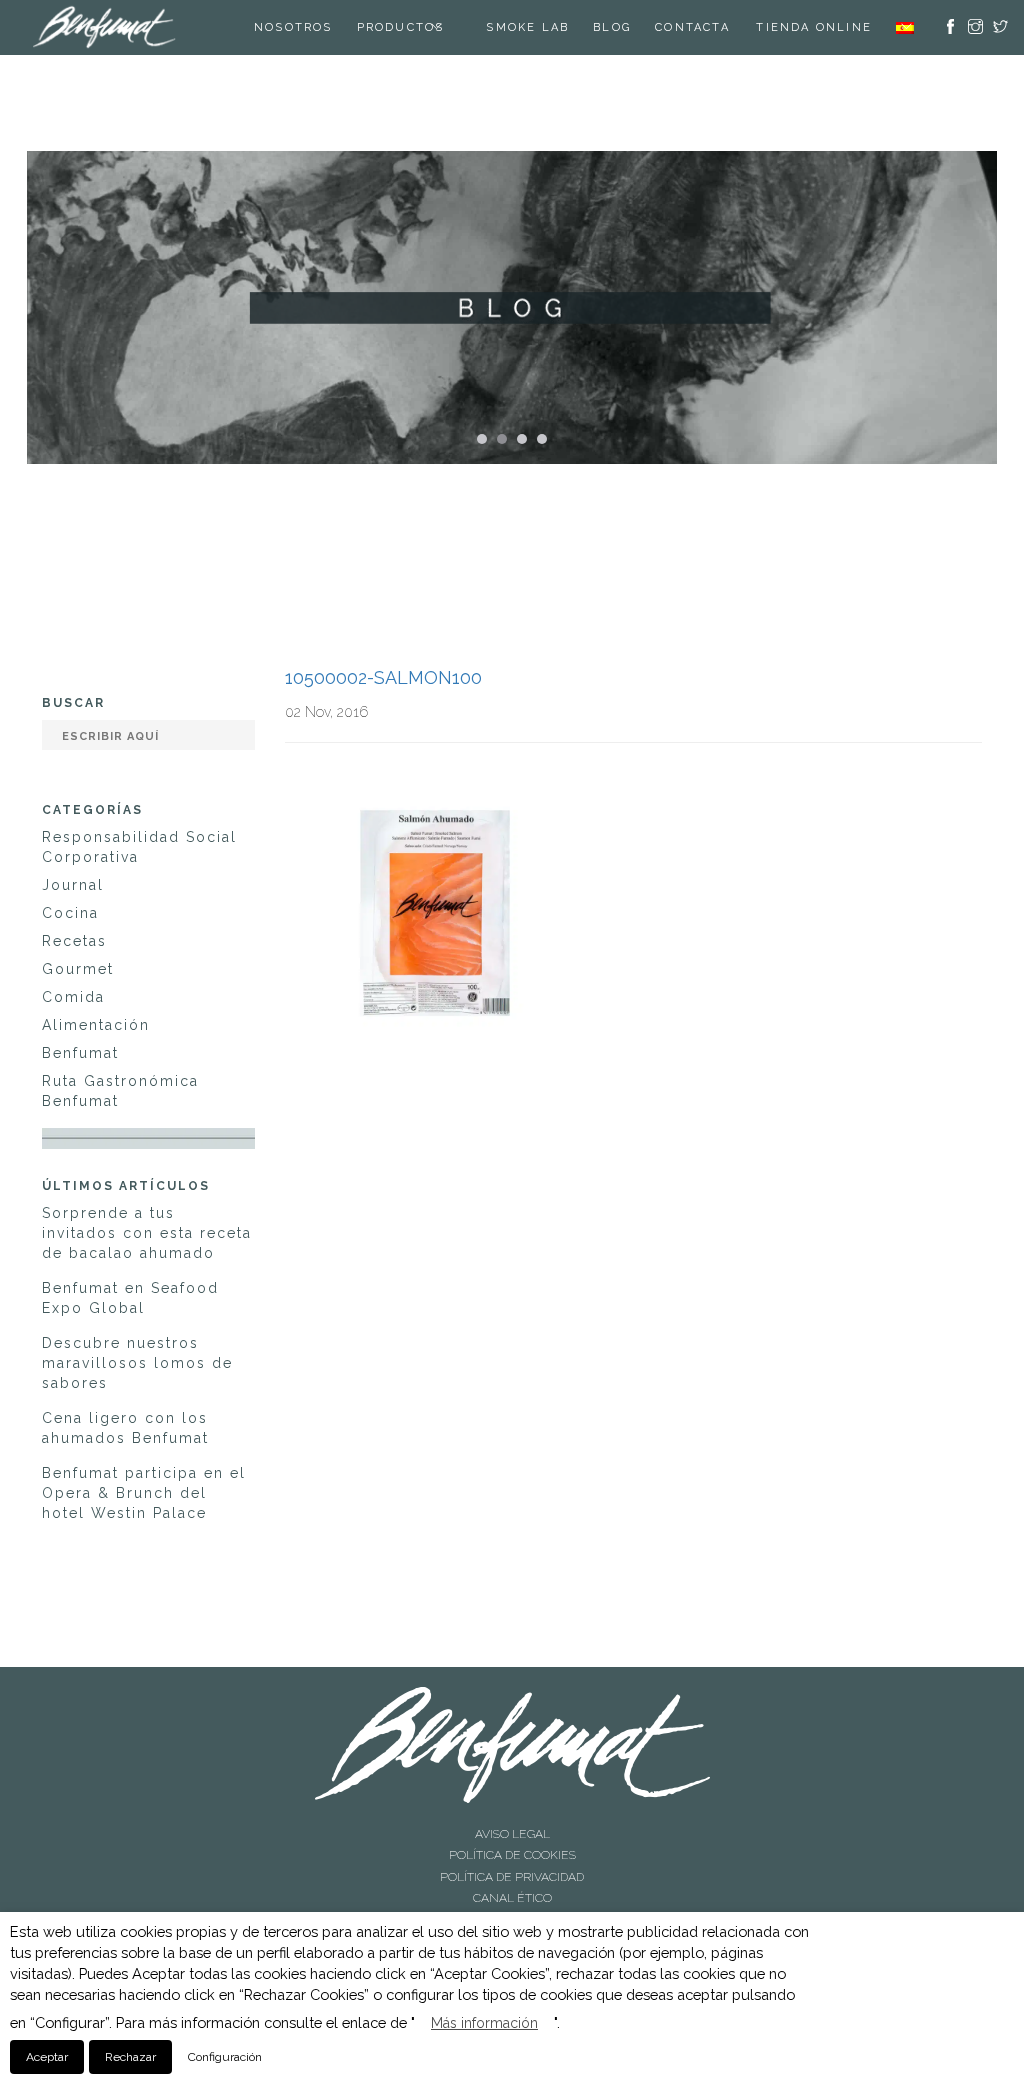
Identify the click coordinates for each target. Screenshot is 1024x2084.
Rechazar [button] (130, 2057)
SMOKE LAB (530, 27)
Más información (484, 2023)
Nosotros (296, 27)
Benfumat (80, 1053)
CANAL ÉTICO (512, 1883)
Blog (615, 27)
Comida (73, 997)
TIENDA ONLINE (814, 27)
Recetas (74, 941)
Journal (73, 885)
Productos (403, 27)
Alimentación (96, 1025)
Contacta (695, 27)
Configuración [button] (225, 2057)
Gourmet (78, 969)
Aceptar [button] (47, 2057)
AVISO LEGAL (512, 1832)
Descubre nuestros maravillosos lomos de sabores (137, 1363)
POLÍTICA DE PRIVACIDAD (512, 1866)
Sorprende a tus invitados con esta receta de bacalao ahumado (147, 1233)
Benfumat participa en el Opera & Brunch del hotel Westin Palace (144, 1493)
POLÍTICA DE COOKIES (512, 1849)
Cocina (70, 913)
